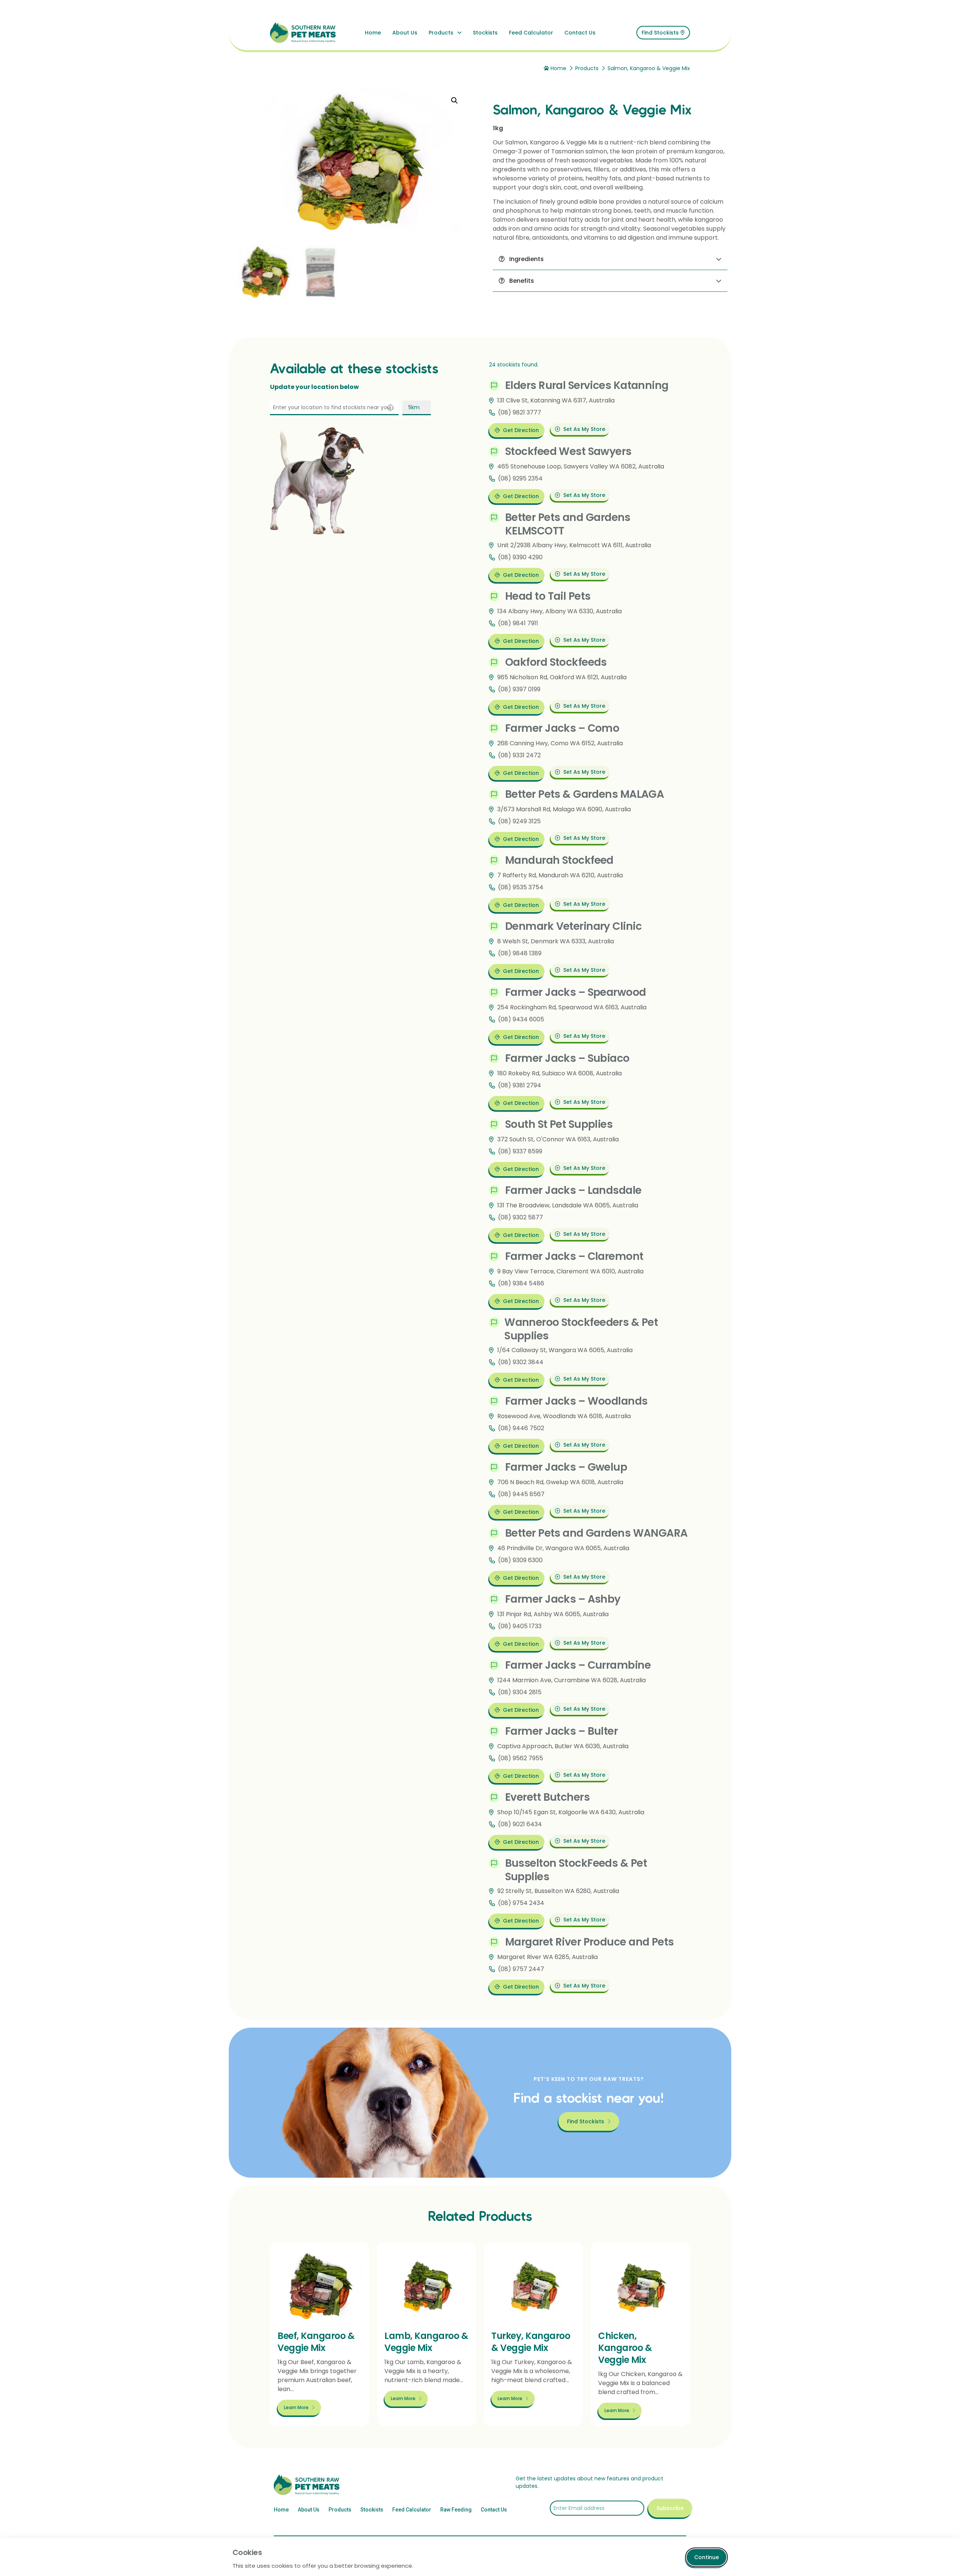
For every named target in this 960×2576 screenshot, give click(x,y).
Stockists (485, 33)
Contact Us (580, 33)
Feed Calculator (531, 33)
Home (373, 33)
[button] (454, 101)
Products (441, 33)
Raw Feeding (456, 2510)
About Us (405, 33)
